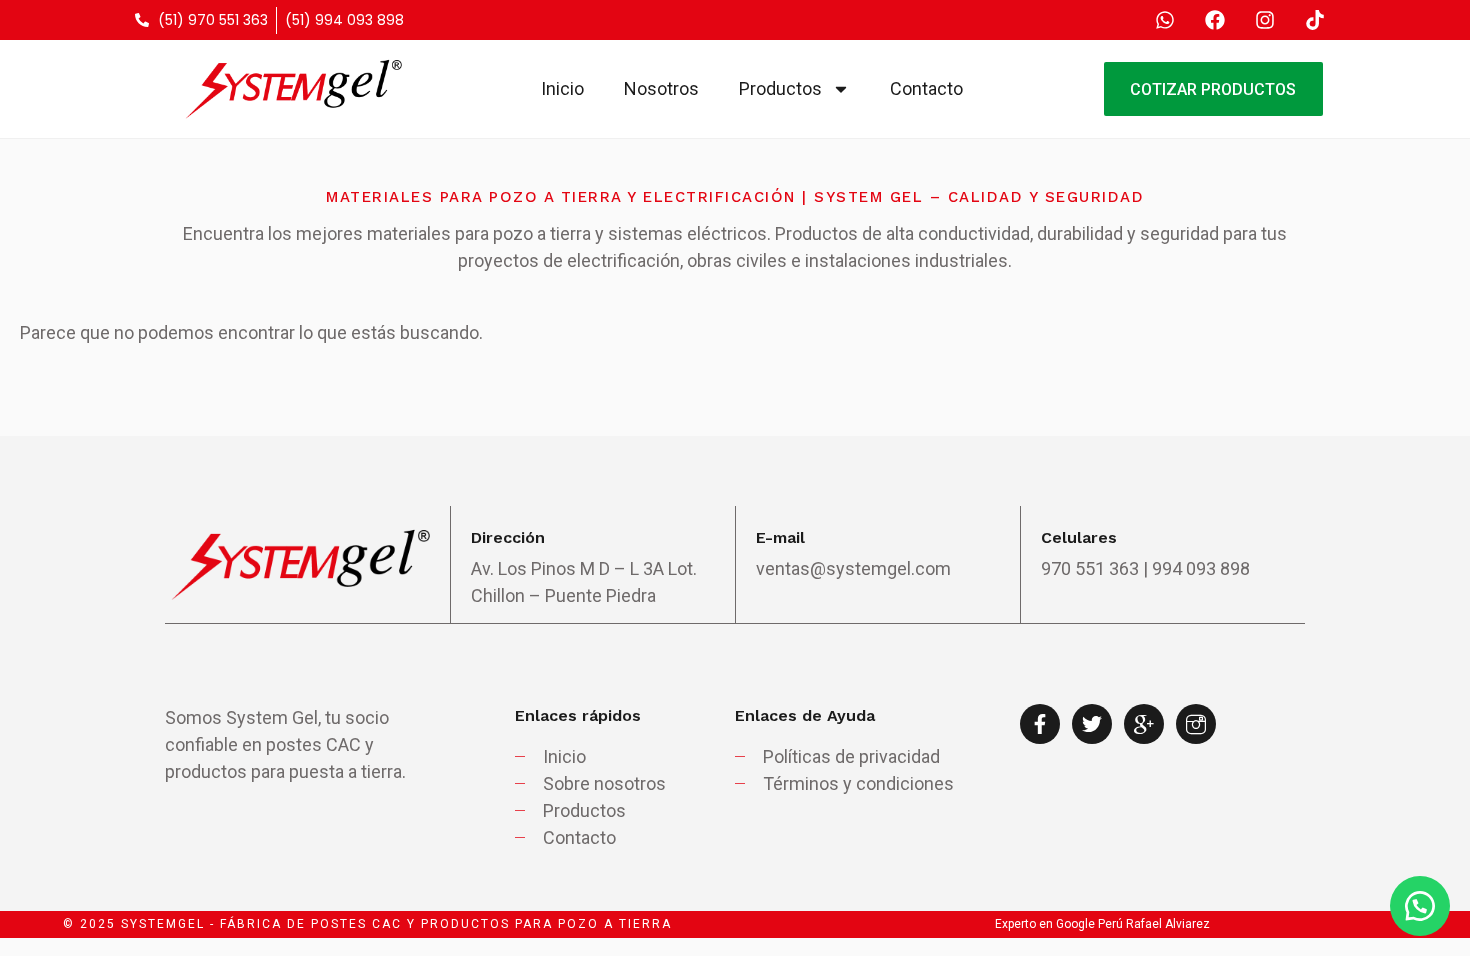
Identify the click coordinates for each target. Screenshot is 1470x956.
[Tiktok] (1315, 20)
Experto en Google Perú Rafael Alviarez (1102, 924)
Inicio (562, 88)
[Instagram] (1265, 20)
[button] (1420, 906)
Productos (780, 88)
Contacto (926, 88)
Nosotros (661, 88)
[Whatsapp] (1165, 20)
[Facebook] (1215, 20)
